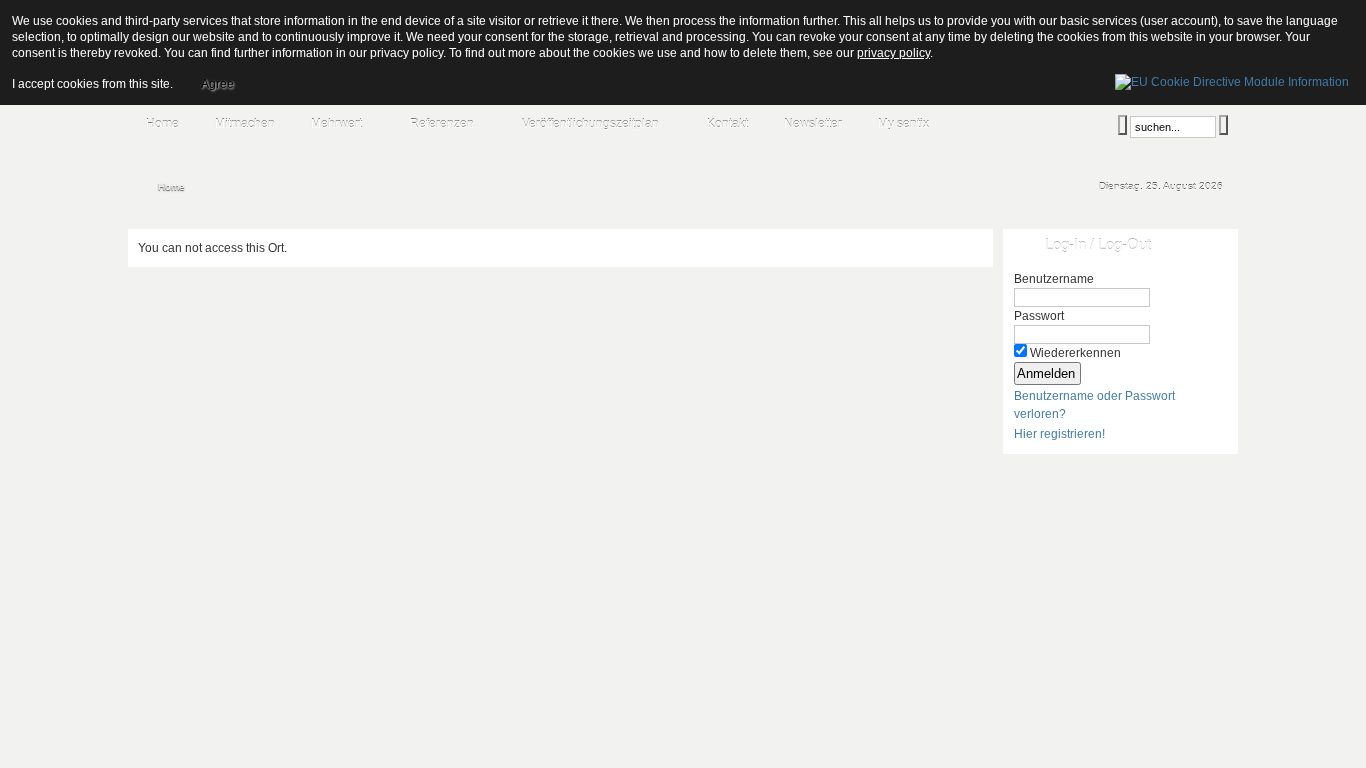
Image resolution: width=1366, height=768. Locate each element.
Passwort (1039, 316)
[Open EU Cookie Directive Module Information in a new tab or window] (1232, 79)
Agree (217, 84)
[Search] (1122, 125)
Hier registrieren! (1059, 434)
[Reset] (1223, 125)
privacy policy (893, 53)
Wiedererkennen (1075, 353)
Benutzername (1054, 279)
